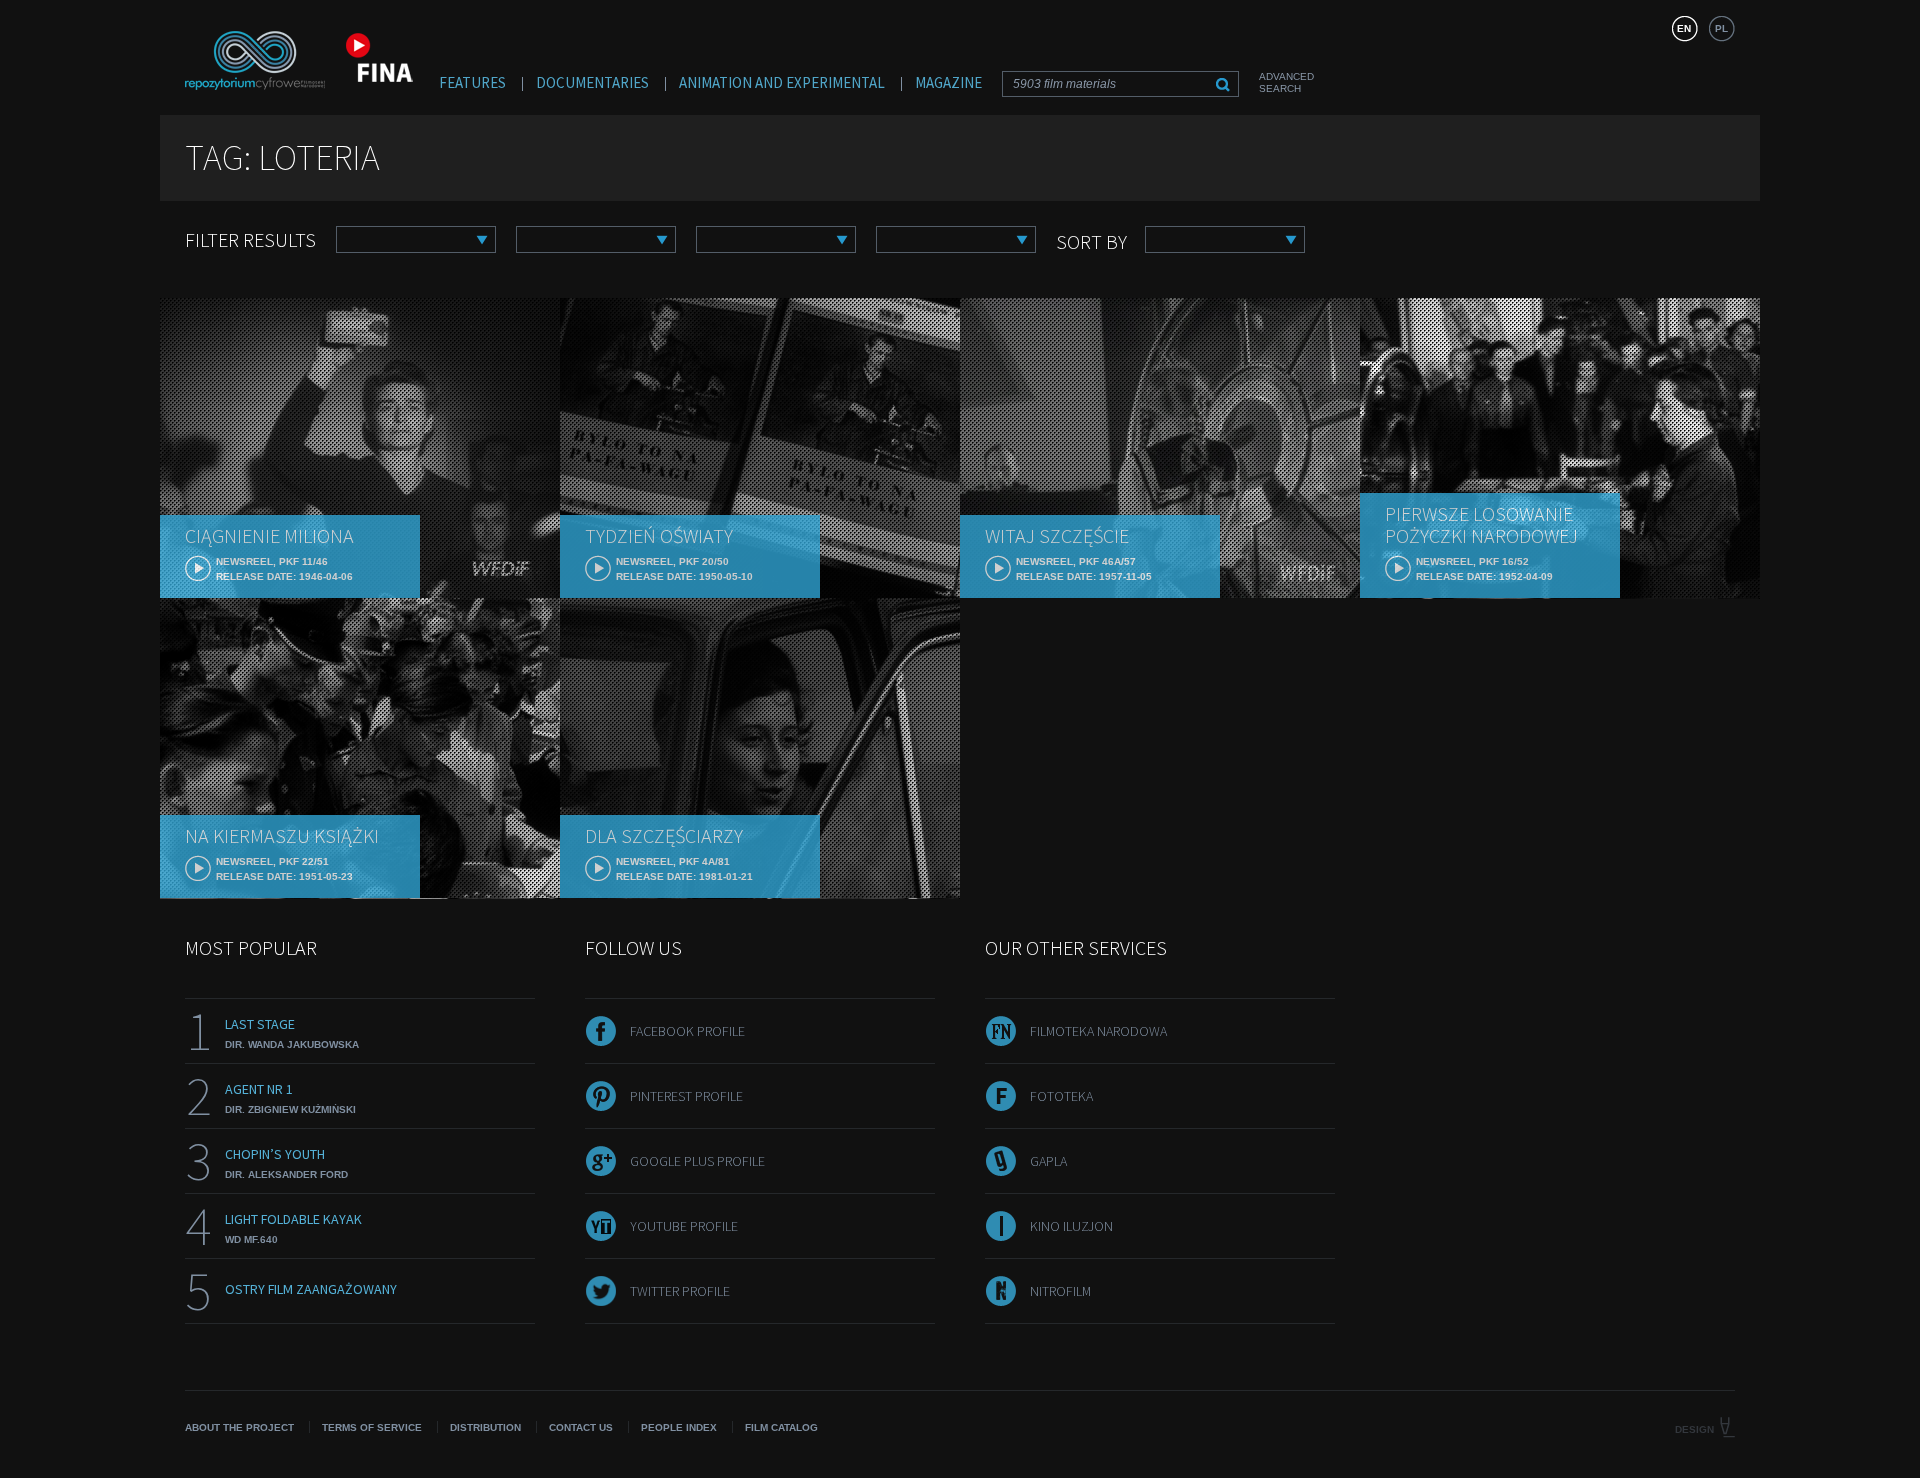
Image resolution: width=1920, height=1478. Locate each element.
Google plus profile (697, 1161)
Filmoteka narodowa (1098, 1031)
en (1684, 28)
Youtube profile (684, 1226)
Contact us (581, 1427)
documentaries (592, 82)
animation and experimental (782, 82)
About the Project (239, 1427)
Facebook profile (687, 1031)
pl (1721, 28)
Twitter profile (680, 1291)
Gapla (1048, 1161)
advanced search (1286, 82)
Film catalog (781, 1427)
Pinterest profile (686, 1096)
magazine (948, 82)
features (472, 82)
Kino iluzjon (1071, 1226)
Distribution (485, 1427)
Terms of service (372, 1427)
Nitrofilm (1060, 1291)
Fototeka (1061, 1096)
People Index (679, 1427)
